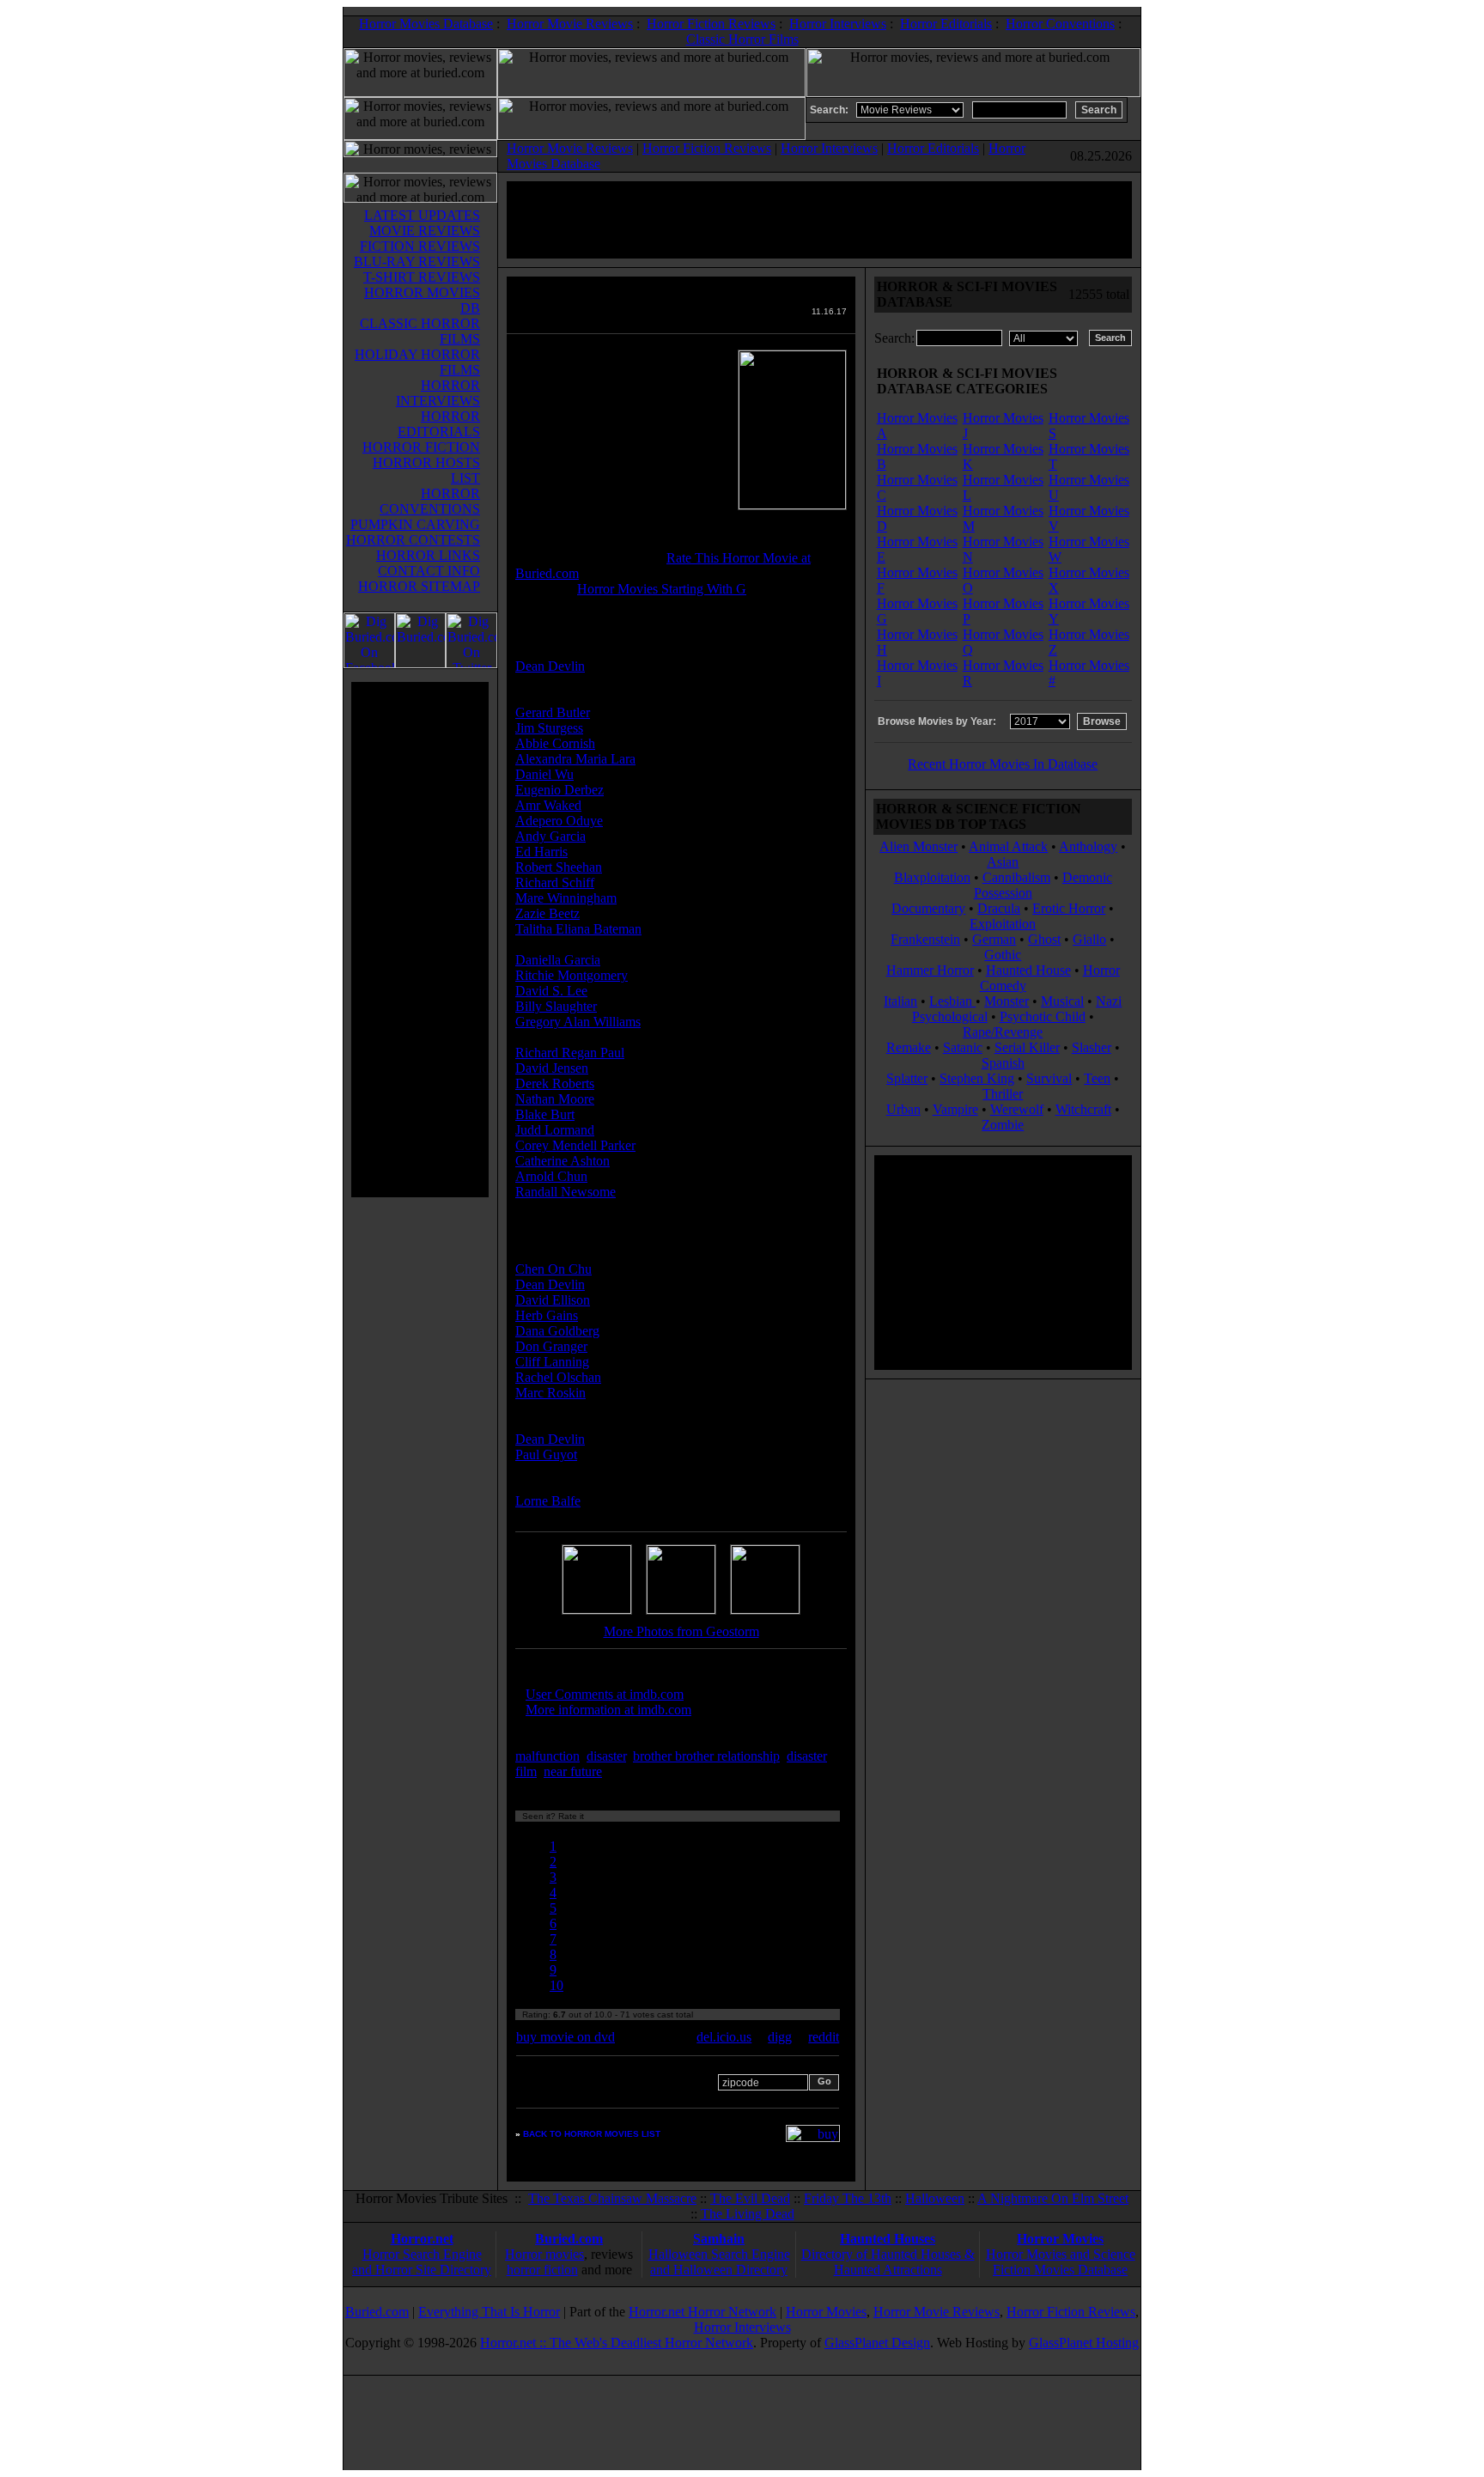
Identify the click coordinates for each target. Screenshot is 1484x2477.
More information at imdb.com (608, 1710)
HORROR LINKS (428, 555)
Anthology (1088, 846)
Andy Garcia (550, 836)
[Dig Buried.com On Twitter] (471, 663)
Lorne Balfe (548, 1501)
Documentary (928, 908)
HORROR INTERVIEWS (438, 393)
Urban (903, 1109)
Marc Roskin (550, 1393)
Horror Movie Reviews (570, 24)
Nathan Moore (555, 1099)
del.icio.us (724, 2037)
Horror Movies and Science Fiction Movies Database (1061, 2262)
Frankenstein (925, 939)
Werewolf (1017, 1109)
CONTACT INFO (429, 571)
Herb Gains (547, 1315)
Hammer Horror (930, 970)
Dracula (999, 908)
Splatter (907, 1078)
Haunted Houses (888, 2239)
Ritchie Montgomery (572, 975)
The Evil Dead (750, 2198)
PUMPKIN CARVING (415, 524)
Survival (1049, 1078)
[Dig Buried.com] (420, 663)
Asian (1003, 862)
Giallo (1089, 939)
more (637, 1771)
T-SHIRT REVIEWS (422, 277)
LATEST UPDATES (422, 215)
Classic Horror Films (742, 39)
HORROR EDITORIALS (439, 424)
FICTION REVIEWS (420, 246)
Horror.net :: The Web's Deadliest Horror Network (617, 2343)
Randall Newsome (566, 1192)
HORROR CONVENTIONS (430, 501)
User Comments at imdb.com (605, 1694)
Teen (1097, 1078)
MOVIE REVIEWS (425, 231)
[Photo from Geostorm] (597, 1609)
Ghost (1044, 939)
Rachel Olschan (558, 1377)
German (994, 939)
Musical (1062, 1001)
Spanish (1003, 1063)
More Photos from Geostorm (681, 1631)
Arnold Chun (551, 1176)
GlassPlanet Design (877, 2343)
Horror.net (422, 2239)
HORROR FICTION (421, 447)
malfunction (547, 1756)
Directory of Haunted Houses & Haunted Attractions (888, 2262)
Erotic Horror (1069, 908)
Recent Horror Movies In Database (1003, 764)
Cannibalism (1016, 877)
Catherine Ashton (563, 1161)
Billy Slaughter (556, 1006)
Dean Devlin (550, 666)
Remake (909, 1047)
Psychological (950, 1016)
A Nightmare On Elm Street (1053, 2198)
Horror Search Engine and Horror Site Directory (422, 2262)
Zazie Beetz (547, 913)
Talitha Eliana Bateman (578, 929)
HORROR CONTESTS (413, 540)
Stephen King (977, 1078)
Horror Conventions (1060, 24)
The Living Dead (748, 2214)
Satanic (963, 1047)
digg (780, 2037)
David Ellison (553, 1300)
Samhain (719, 2239)
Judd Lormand (555, 1130)
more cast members (582, 1223)
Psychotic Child (1043, 1016)
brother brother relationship (706, 1756)
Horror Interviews (838, 24)
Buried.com (569, 2239)
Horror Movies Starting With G (662, 589)
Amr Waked (548, 805)
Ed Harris (541, 852)
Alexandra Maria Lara (575, 759)
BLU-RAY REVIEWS (417, 262)
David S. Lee (551, 991)
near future (573, 1771)
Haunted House (1028, 970)
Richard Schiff (555, 882)
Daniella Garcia (558, 960)
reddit (824, 2037)
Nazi (1109, 1001)
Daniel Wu (544, 774)
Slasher (1092, 1047)
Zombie (1003, 1125)
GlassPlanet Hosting (1084, 2343)
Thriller (1003, 1094)
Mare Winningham (566, 898)
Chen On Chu (553, 1269)
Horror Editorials (946, 24)
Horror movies (544, 2254)
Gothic (1003, 955)
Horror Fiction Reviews (711, 24)
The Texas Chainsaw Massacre (612, 2198)
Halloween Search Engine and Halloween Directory (719, 2262)
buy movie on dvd (566, 2037)
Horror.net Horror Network (702, 2312)
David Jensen (552, 1068)
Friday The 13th (848, 2198)
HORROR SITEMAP (419, 586)
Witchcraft (1083, 1109)
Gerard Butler (553, 712)
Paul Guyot (546, 1455)
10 (556, 1985)
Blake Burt (545, 1114)
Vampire (955, 1109)
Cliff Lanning (552, 1362)
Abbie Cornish (555, 743)
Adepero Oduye (559, 821)
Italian (900, 1001)
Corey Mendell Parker (575, 1145)
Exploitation (1003, 924)
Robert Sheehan (559, 867)
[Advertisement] (420, 940)
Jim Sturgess (549, 728)
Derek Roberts (555, 1083)
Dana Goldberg (557, 1331)
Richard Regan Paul (570, 1053)
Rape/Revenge (1003, 1032)
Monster (1007, 1001)
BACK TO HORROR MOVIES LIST (592, 2134)
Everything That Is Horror (489, 2312)
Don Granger (551, 1346)
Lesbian (952, 1001)
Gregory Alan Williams (578, 1022)
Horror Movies (1060, 2239)
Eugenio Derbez (560, 790)
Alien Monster (918, 846)
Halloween (935, 2198)
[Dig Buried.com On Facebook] (369, 663)
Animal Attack (1008, 846)
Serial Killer (1027, 1047)
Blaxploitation (932, 877)
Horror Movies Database (426, 24)
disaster (606, 1756)
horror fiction (542, 2270)
